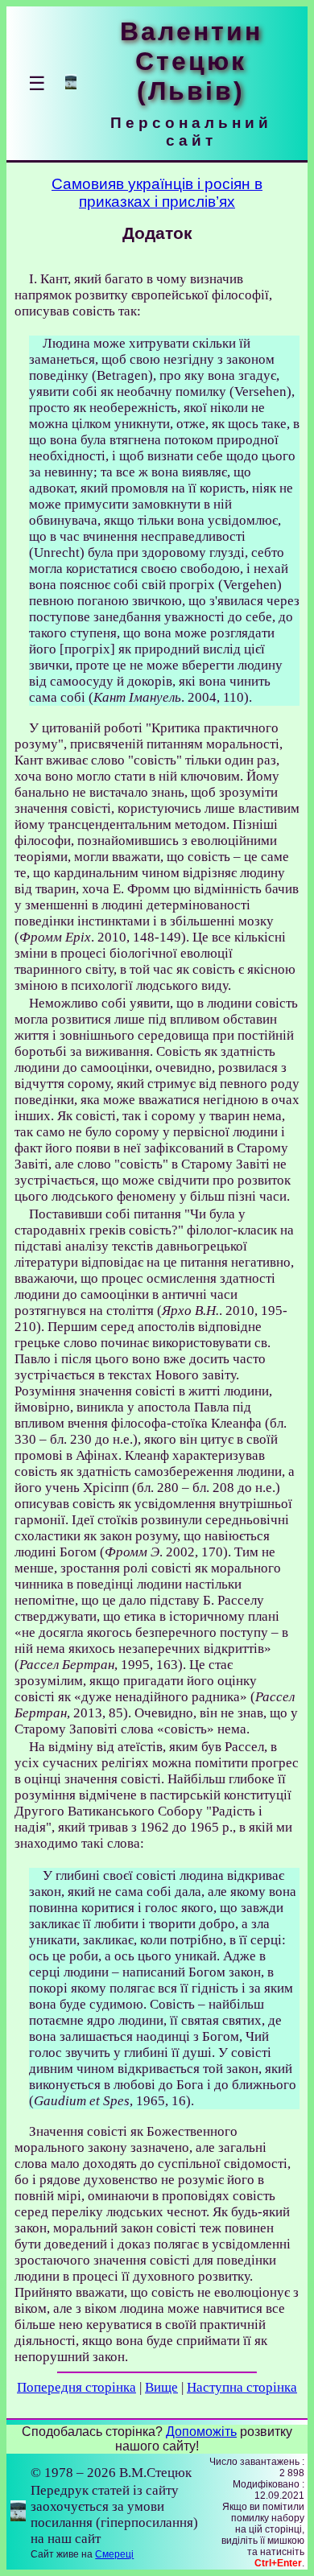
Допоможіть (201, 2432)
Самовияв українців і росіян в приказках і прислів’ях (157, 193)
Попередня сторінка (76, 2387)
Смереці (114, 2554)
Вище (161, 2387)
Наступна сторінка (242, 2387)
